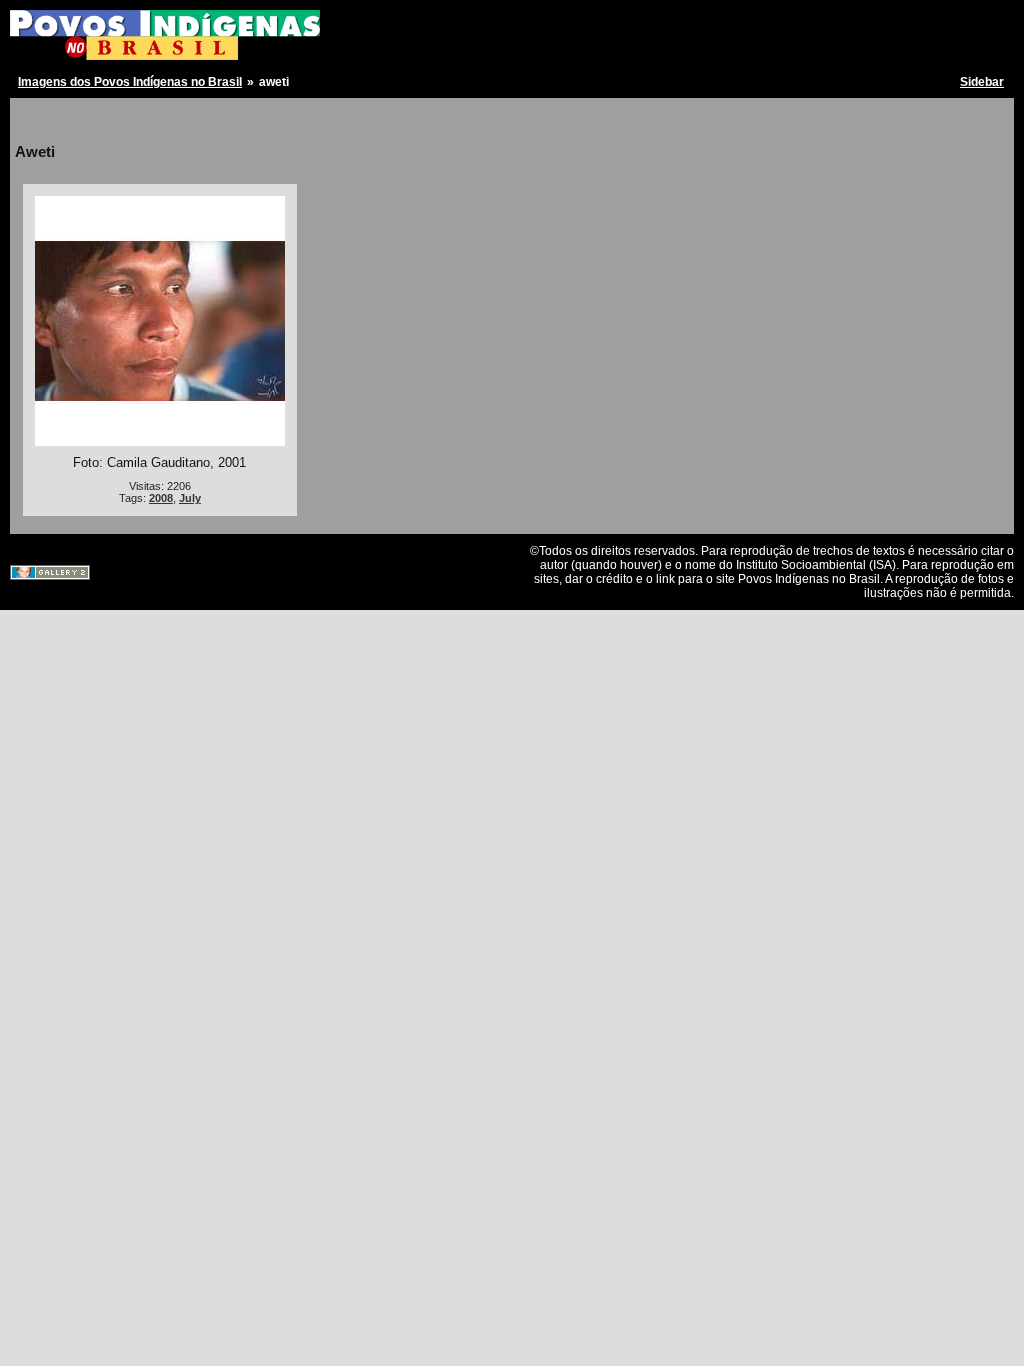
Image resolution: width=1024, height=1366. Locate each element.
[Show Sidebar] (32, 117)
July (190, 498)
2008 (161, 498)
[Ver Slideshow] (55, 117)
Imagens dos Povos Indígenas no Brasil (130, 82)
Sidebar (982, 82)
